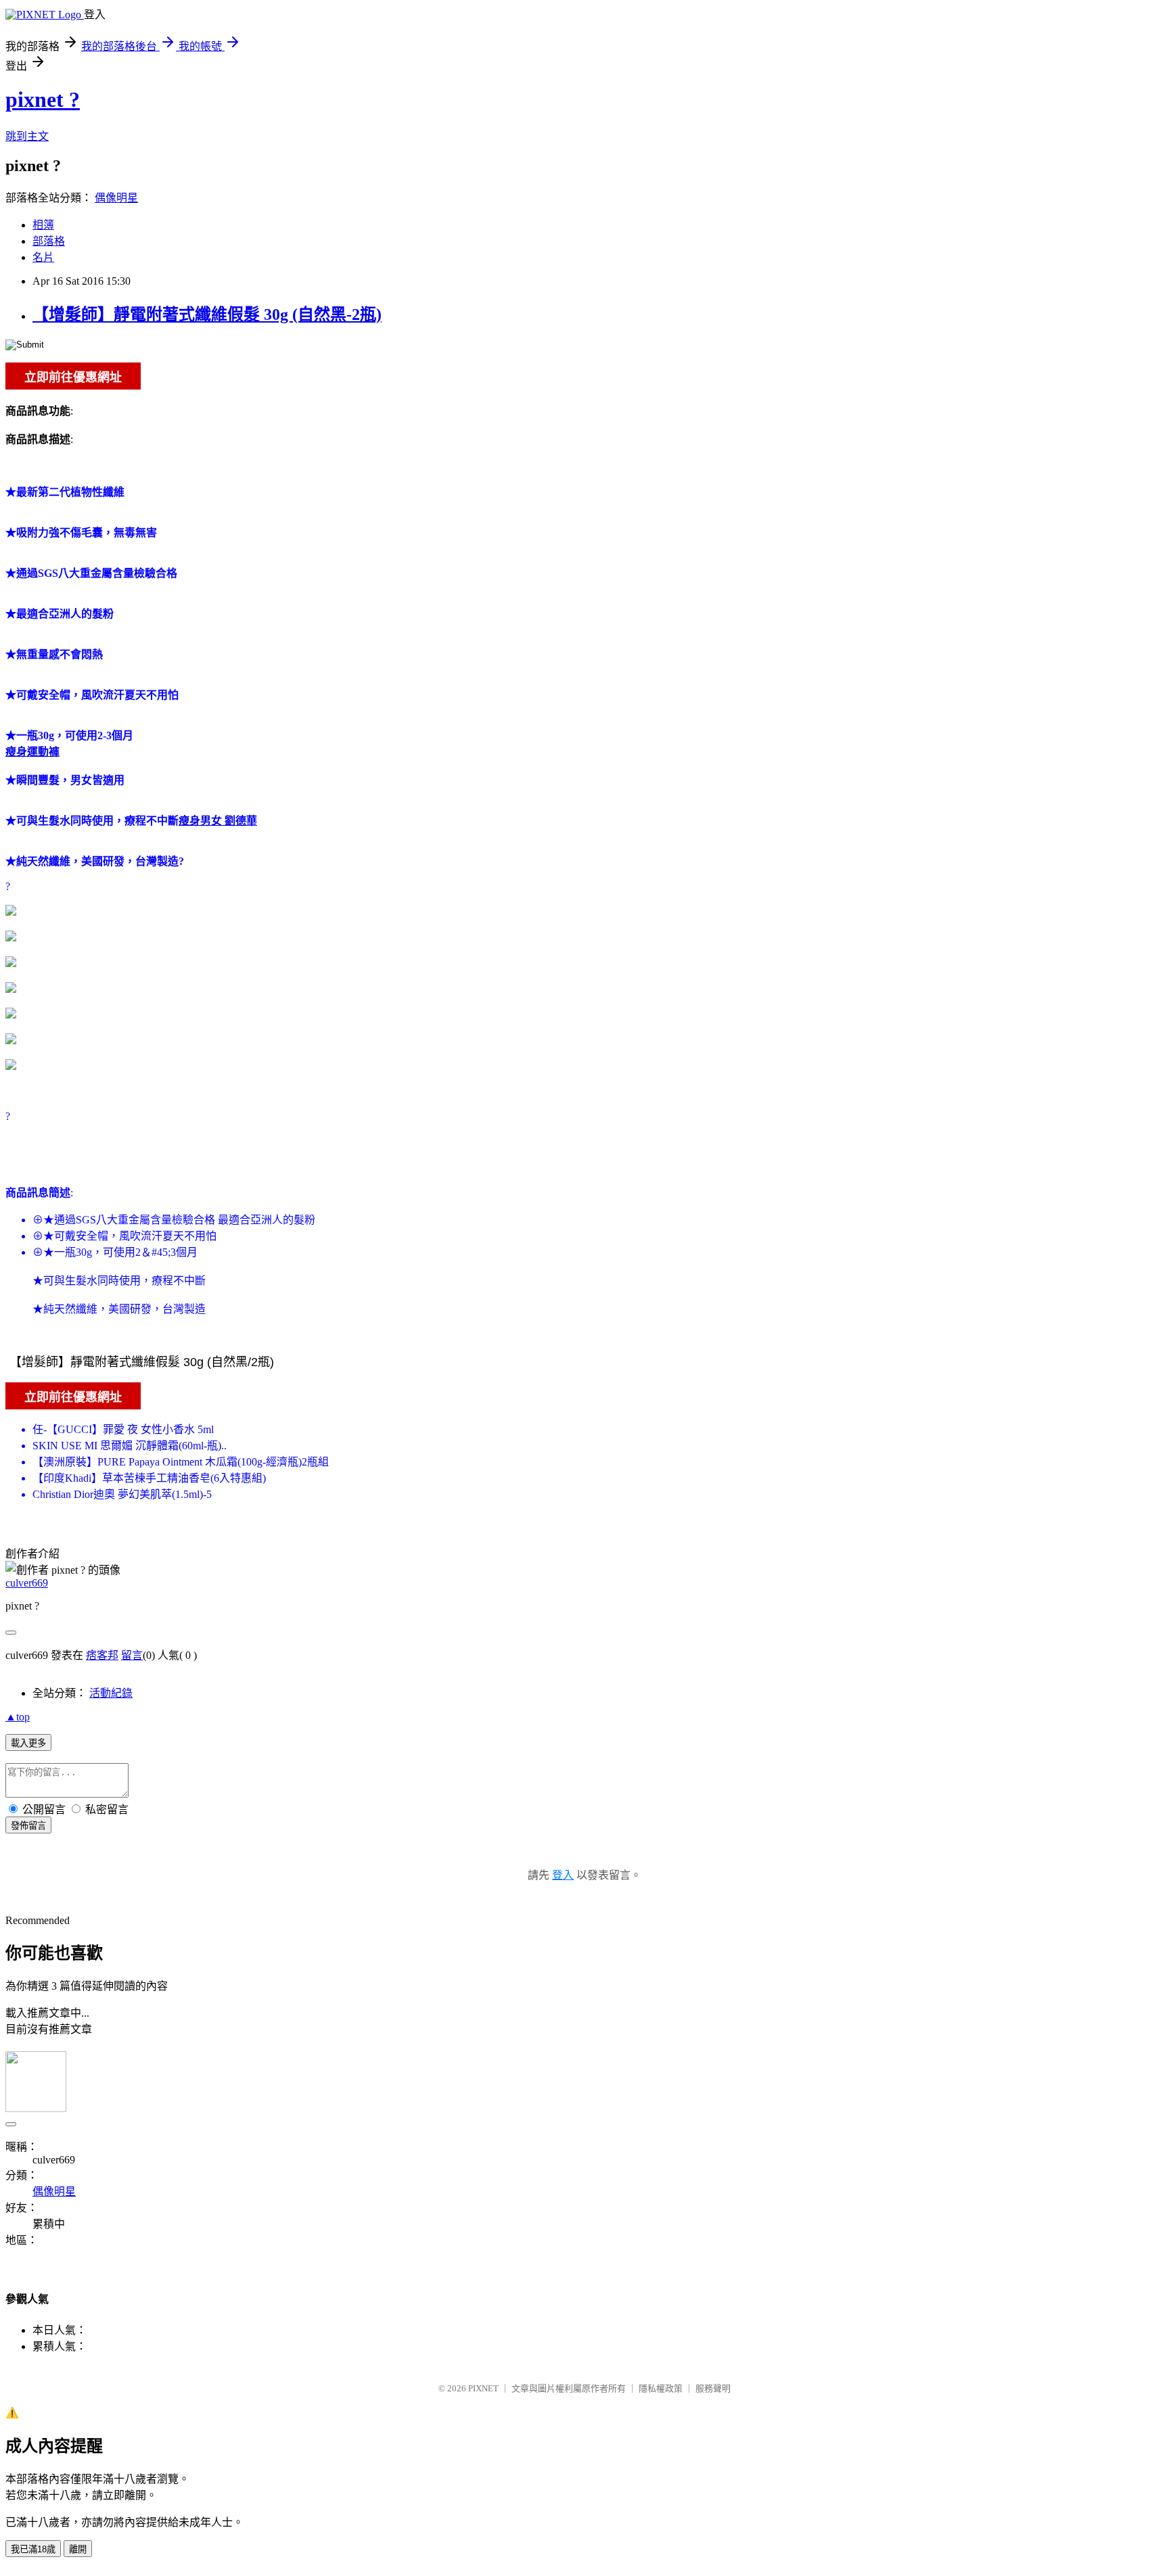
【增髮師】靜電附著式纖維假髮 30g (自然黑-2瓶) (207, 314)
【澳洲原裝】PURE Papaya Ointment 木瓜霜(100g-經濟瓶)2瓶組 (181, 1462)
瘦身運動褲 (32, 752)
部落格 (49, 241)
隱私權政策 (661, 2388)
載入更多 (28, 1743)
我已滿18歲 (33, 2549)
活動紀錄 (111, 1693)
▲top (18, 1717)
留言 (132, 1655)
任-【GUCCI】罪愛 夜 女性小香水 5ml (123, 1429)
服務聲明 (713, 2388)
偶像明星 (116, 198)
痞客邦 (102, 1655)
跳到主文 (27, 136)
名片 (43, 257)
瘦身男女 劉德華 (218, 821)
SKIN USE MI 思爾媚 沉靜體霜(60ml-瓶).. (130, 1446)
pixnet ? (43, 99)
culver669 (27, 1583)
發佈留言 (28, 1826)
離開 (78, 2549)
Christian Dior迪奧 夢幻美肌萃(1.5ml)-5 (122, 1494)
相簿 (43, 225)
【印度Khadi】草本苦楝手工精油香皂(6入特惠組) (149, 1478)
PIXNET (483, 2388)
